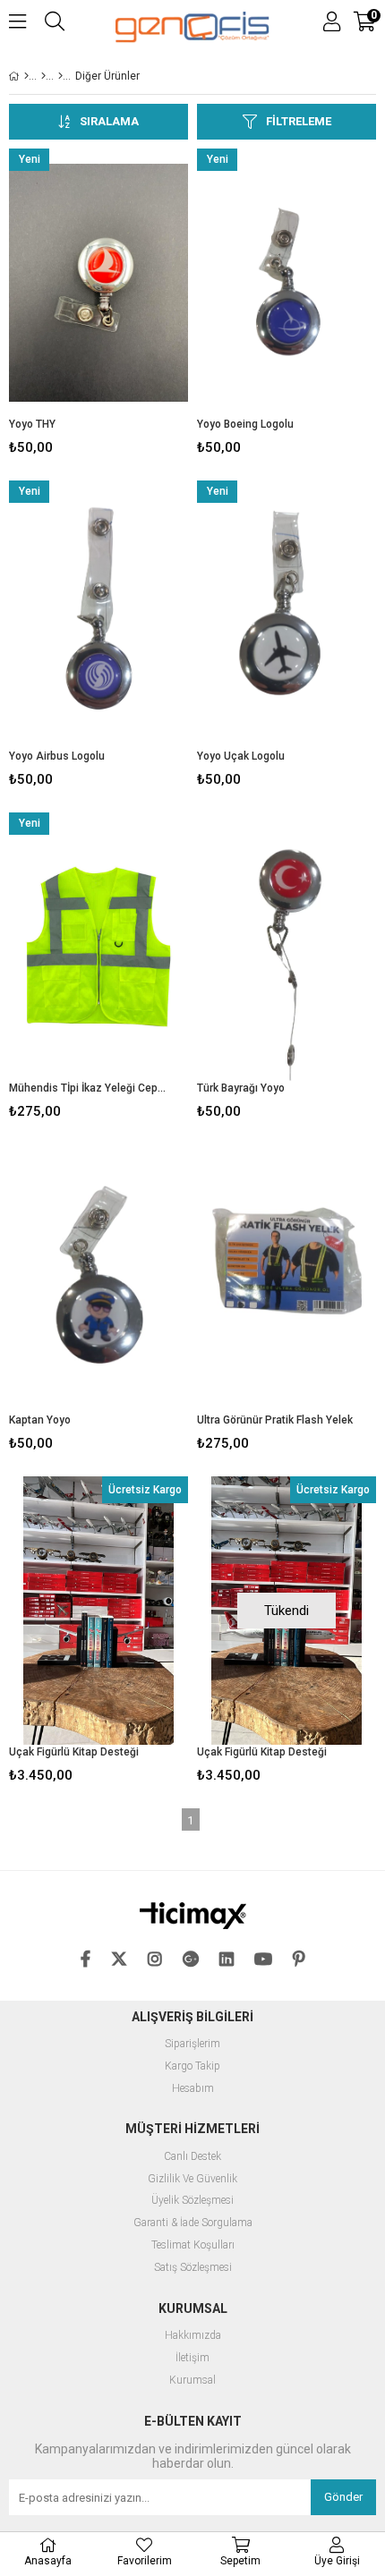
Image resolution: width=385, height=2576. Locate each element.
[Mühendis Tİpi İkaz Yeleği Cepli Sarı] (98, 947)
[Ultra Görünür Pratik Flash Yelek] (287, 1279)
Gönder (343, 2497)
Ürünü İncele (137, 306)
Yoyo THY (32, 424)
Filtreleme (299, 121)
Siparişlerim (192, 2044)
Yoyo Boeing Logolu (245, 424)
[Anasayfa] (26, 76)
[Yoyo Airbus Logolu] (98, 615)
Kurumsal (192, 2380)
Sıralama (109, 121)
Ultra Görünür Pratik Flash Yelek (275, 1420)
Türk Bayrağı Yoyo (241, 1088)
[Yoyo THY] (98, 283)
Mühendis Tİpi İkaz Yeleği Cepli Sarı (87, 1088)
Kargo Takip (192, 2066)
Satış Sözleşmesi (193, 2268)
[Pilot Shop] (43, 76)
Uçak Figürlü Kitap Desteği (74, 1752)
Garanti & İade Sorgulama (193, 2223)
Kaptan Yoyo (40, 1420)
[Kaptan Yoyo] (98, 1279)
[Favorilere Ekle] (99, 306)
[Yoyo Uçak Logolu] (287, 615)
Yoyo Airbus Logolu (57, 756)
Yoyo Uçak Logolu (241, 756)
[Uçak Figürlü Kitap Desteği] (98, 1611)
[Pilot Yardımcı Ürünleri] (60, 76)
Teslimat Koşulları (193, 2245)
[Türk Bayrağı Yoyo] (287, 947)
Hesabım (193, 2089)
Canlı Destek (192, 2157)
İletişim (192, 2358)
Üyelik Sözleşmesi (192, 2201)
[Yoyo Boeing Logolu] (287, 283)
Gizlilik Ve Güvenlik (192, 2179)
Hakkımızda (193, 2336)
